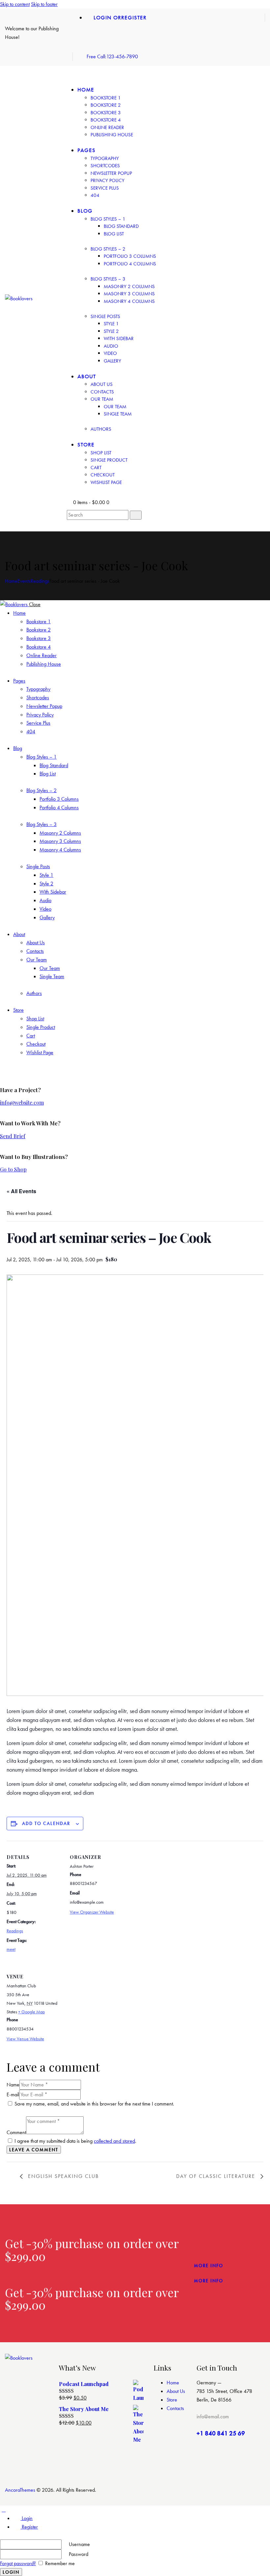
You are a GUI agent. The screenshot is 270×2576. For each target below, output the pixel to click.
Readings (40, 581)
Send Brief (13, 1136)
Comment (16, 2132)
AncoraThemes (20, 2490)
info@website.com (22, 1102)
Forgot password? (18, 2563)
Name (13, 2085)
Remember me (59, 2563)
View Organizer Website (92, 1912)
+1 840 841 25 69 (221, 2433)
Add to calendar (46, 1823)
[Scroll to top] (4, 2510)
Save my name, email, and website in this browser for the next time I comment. (94, 2104)
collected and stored (114, 2141)
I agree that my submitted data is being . (75, 2141)
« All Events (21, 1191)
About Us (176, 2391)
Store (172, 2400)
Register (29, 2527)
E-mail (13, 2094)
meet (11, 1949)
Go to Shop (13, 1169)
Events (24, 581)
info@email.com (213, 2416)
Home (11, 581)
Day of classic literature (217, 2176)
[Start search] (136, 515)
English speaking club (62, 2176)
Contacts (175, 2408)
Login (27, 2518)
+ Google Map (31, 2012)
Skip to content (15, 4)
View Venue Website (25, 2039)
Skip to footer (44, 4)
